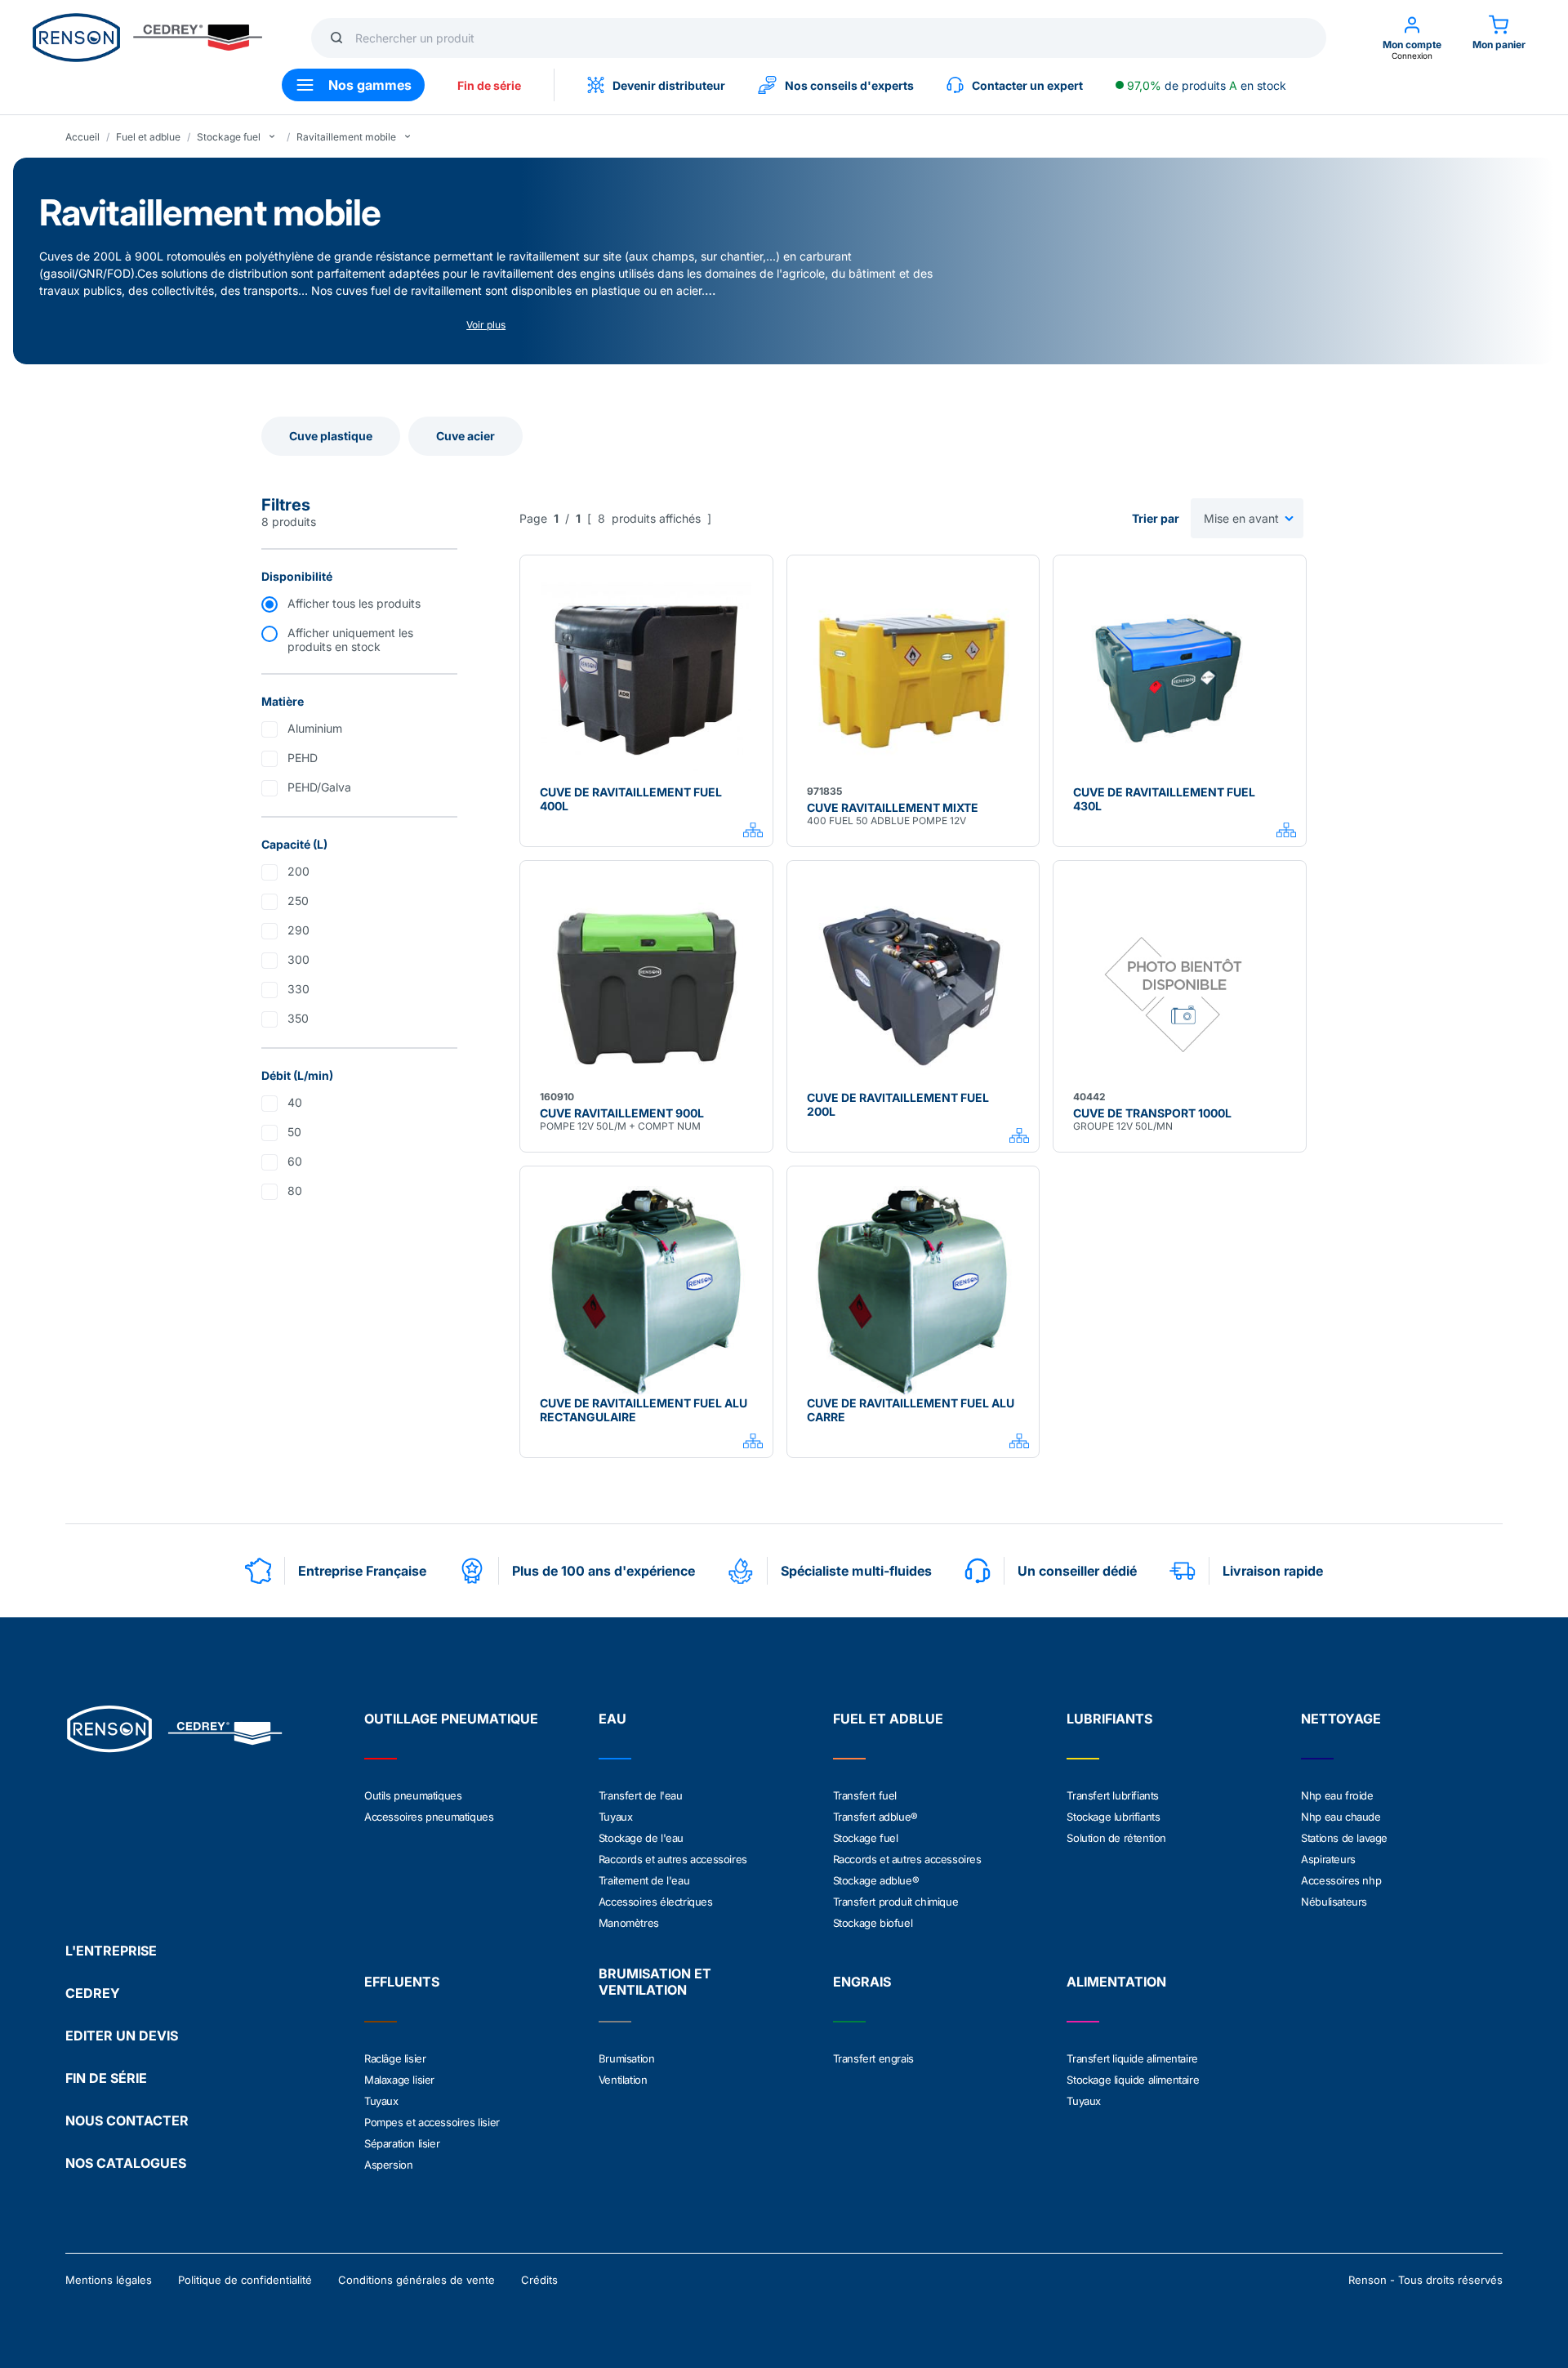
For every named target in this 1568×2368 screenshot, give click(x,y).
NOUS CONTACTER (127, 2120)
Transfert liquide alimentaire (1132, 2058)
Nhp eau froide (1337, 1795)
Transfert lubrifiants (1113, 1795)
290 (298, 930)
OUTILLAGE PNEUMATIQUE (451, 1719)
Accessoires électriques (656, 1902)
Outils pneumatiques (413, 1795)
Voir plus (486, 325)
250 (298, 901)
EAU (612, 1719)
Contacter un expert (1027, 85)
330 (298, 989)
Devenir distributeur (669, 85)
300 (298, 959)
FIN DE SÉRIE (106, 2078)
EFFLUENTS (402, 1982)
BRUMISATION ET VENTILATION (655, 1982)
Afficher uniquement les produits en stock (350, 640)
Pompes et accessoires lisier (432, 2122)
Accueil (82, 137)
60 (295, 1161)
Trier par (1156, 518)
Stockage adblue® (876, 1880)
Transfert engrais (873, 2058)
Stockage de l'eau (641, 1838)
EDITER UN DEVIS (122, 2036)
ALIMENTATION (1116, 1982)
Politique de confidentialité (245, 2280)
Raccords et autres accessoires (673, 1859)
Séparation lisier (402, 2143)
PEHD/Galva (319, 787)
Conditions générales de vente (416, 2280)
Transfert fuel (865, 1795)
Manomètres (629, 1923)
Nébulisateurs (1334, 1902)
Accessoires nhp (1341, 1880)
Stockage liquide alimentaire (1133, 2080)
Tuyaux (616, 1817)
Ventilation (623, 2080)
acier (689, 290)
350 (298, 1018)
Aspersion (388, 2165)
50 (294, 1132)
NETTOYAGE (1341, 1719)
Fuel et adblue (148, 137)
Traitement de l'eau (644, 1880)
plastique (616, 290)
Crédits (539, 2280)
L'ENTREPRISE (111, 1951)
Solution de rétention (1116, 1838)
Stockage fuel (229, 137)
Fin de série (489, 85)
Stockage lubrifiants (1113, 1817)
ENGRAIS (862, 1982)
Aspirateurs (1328, 1859)
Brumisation (627, 2058)
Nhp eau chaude (1341, 1817)
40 (295, 1102)
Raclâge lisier (395, 2058)
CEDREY (93, 1993)
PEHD (303, 758)
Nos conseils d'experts (849, 85)
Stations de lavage (1344, 1838)
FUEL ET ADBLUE (888, 1719)
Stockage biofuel (873, 1923)
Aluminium (315, 728)
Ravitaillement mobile (346, 137)
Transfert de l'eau (641, 1795)
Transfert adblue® (875, 1817)
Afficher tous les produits (354, 603)
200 (298, 871)
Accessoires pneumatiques (429, 1817)
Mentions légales (109, 2280)
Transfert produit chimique (896, 1902)
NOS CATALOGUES (126, 2163)
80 (295, 1191)
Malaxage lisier (399, 2080)
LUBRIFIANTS (1109, 1719)
